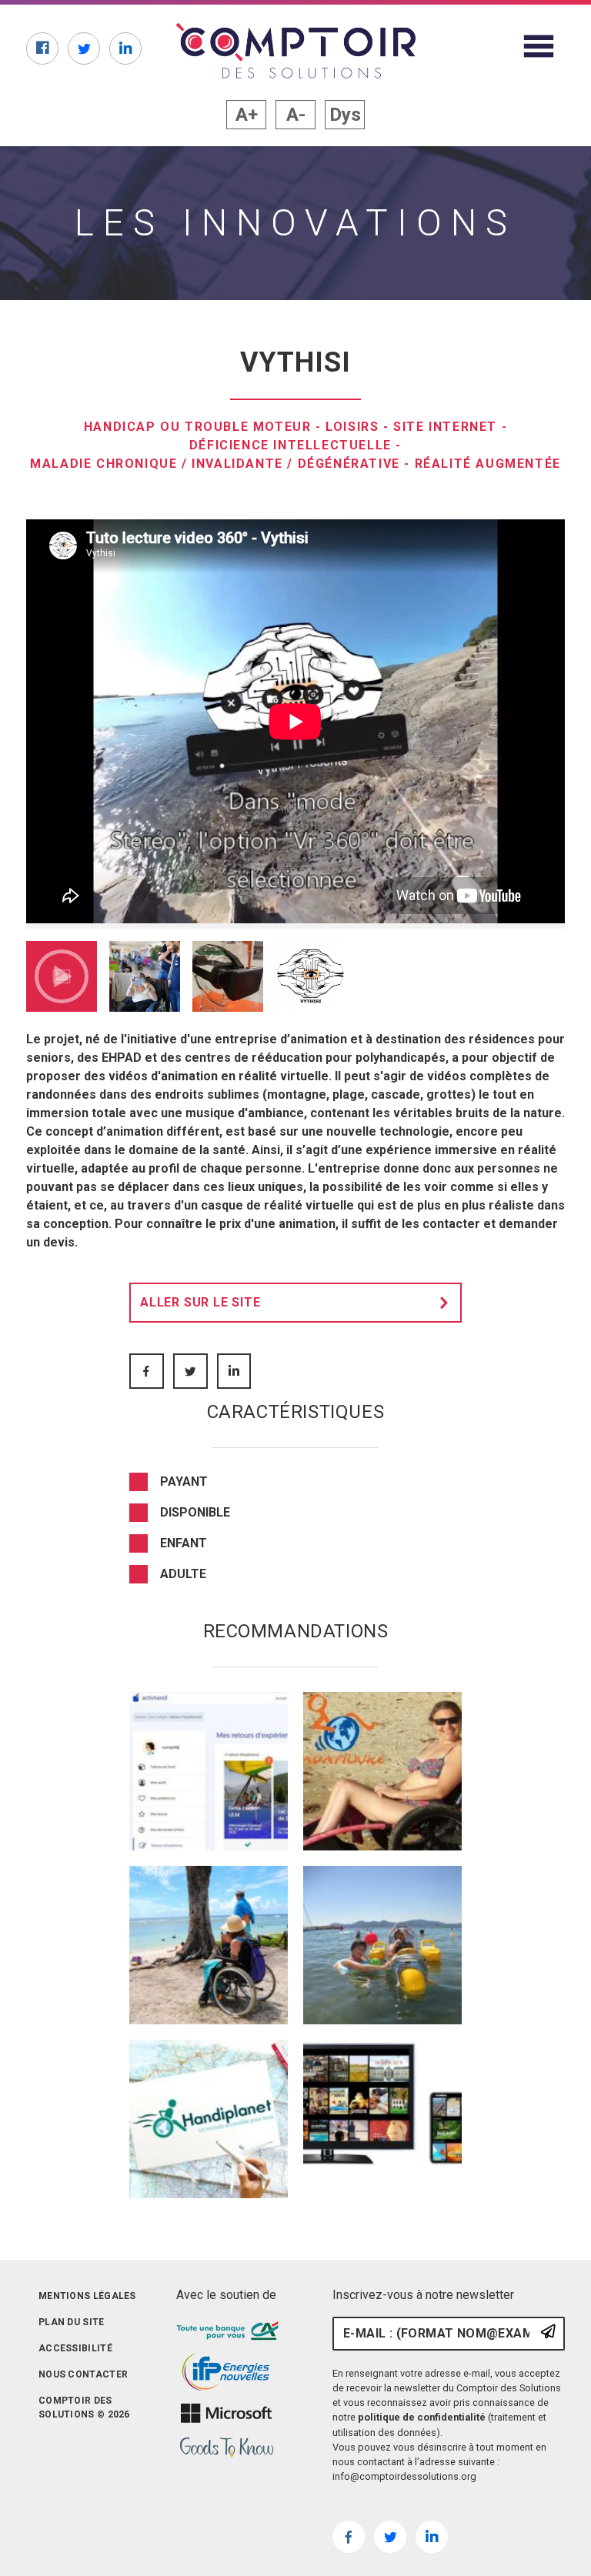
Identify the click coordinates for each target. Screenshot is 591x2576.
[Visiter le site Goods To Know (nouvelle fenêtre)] (226, 2448)
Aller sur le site (200, 1302)
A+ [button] (247, 115)
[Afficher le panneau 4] (311, 976)
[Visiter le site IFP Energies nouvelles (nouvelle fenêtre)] (226, 2372)
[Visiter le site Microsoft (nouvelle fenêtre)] (226, 2413)
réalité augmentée (488, 464)
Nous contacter (83, 2374)
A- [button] (296, 115)
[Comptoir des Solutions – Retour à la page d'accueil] (296, 51)
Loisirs (352, 427)
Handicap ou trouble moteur (198, 427)
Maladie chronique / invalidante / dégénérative (215, 464)
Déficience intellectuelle (290, 445)
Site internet (445, 427)
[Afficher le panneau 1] (62, 976)
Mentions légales (87, 2296)
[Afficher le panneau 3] (228, 976)
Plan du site (72, 2322)
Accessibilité (75, 2348)
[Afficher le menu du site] (539, 46)
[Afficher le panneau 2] (145, 976)
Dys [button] (345, 115)
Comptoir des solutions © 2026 (84, 2407)
